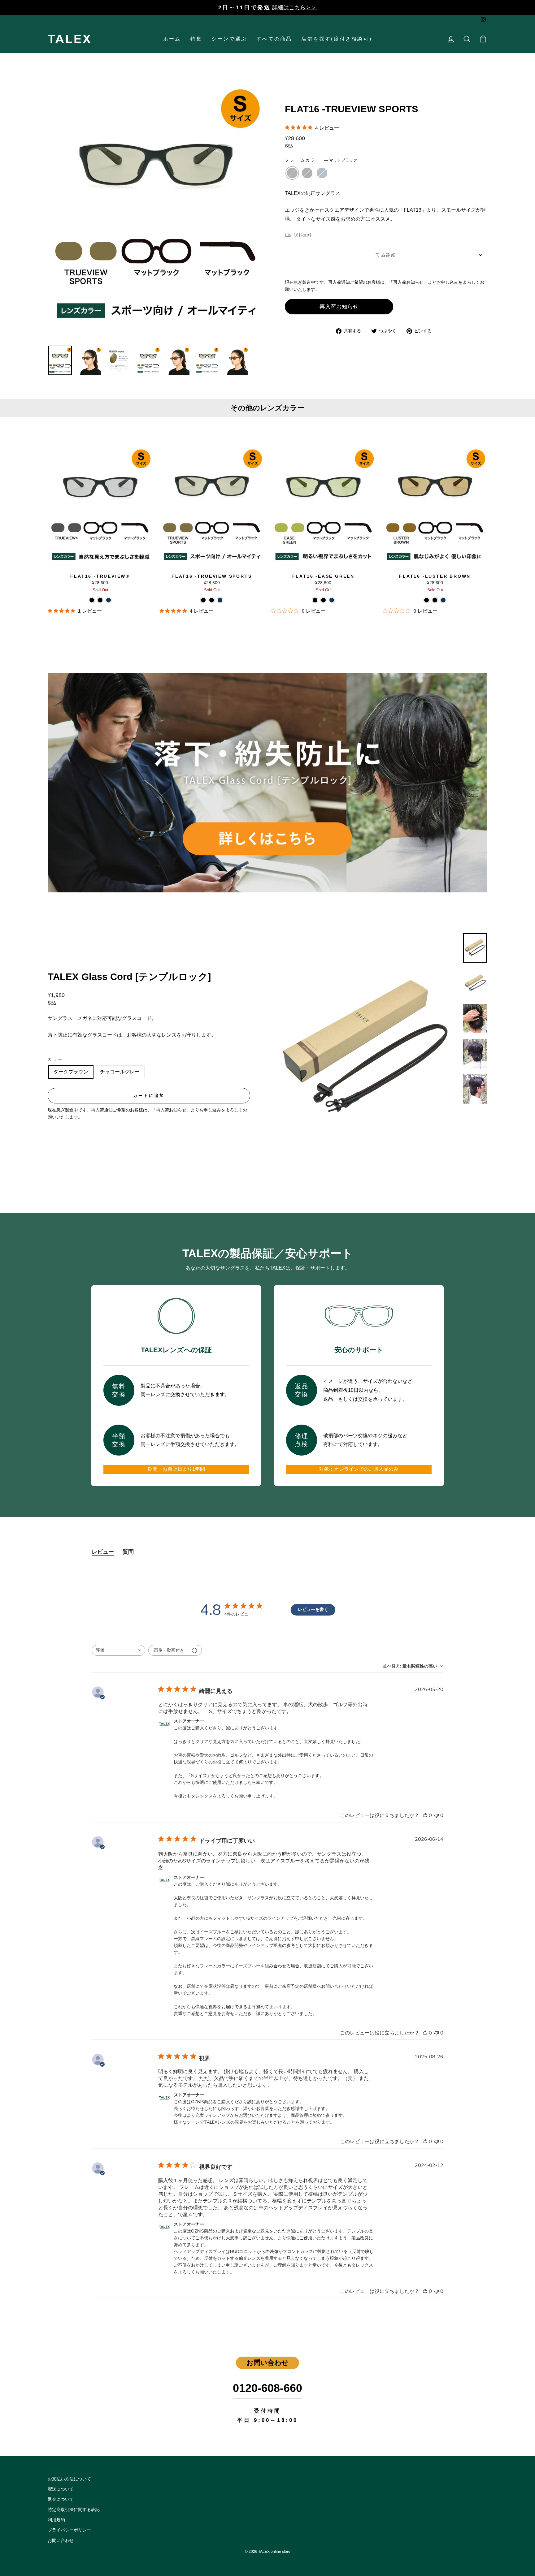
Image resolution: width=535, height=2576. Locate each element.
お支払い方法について (69, 2479)
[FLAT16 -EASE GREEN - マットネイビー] (332, 600)
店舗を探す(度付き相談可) (337, 39)
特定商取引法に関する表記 (74, 2510)
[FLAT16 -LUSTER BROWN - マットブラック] (426, 600)
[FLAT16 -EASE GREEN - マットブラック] (315, 600)
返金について (61, 2499)
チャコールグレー (120, 1072)
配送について (61, 2489)
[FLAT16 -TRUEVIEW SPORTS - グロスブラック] (212, 600)
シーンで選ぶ (229, 39)
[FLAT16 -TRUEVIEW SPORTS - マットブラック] (203, 600)
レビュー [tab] (103, 1552)
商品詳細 (386, 255)
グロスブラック (307, 173)
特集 (196, 39)
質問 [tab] (128, 1552)
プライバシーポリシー (69, 2530)
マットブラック (292, 173)
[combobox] (118, 1650)
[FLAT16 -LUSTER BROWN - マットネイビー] (443, 600)
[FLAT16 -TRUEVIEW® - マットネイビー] (109, 600)
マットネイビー (322, 173)
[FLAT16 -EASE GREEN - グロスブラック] (323, 600)
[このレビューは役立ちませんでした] (437, 1815)
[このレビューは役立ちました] (425, 1815)
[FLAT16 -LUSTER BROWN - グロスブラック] (435, 600)
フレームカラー (321, 160)
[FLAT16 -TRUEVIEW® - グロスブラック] (100, 600)
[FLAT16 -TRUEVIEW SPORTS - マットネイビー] (220, 600)
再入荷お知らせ (339, 307)
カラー (56, 1059)
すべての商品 (274, 39)
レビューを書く (313, 1609)
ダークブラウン (71, 1072)
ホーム (172, 39)
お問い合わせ (61, 2541)
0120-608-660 (267, 2388)
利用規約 (56, 2520)
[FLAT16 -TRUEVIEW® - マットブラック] (92, 600)
